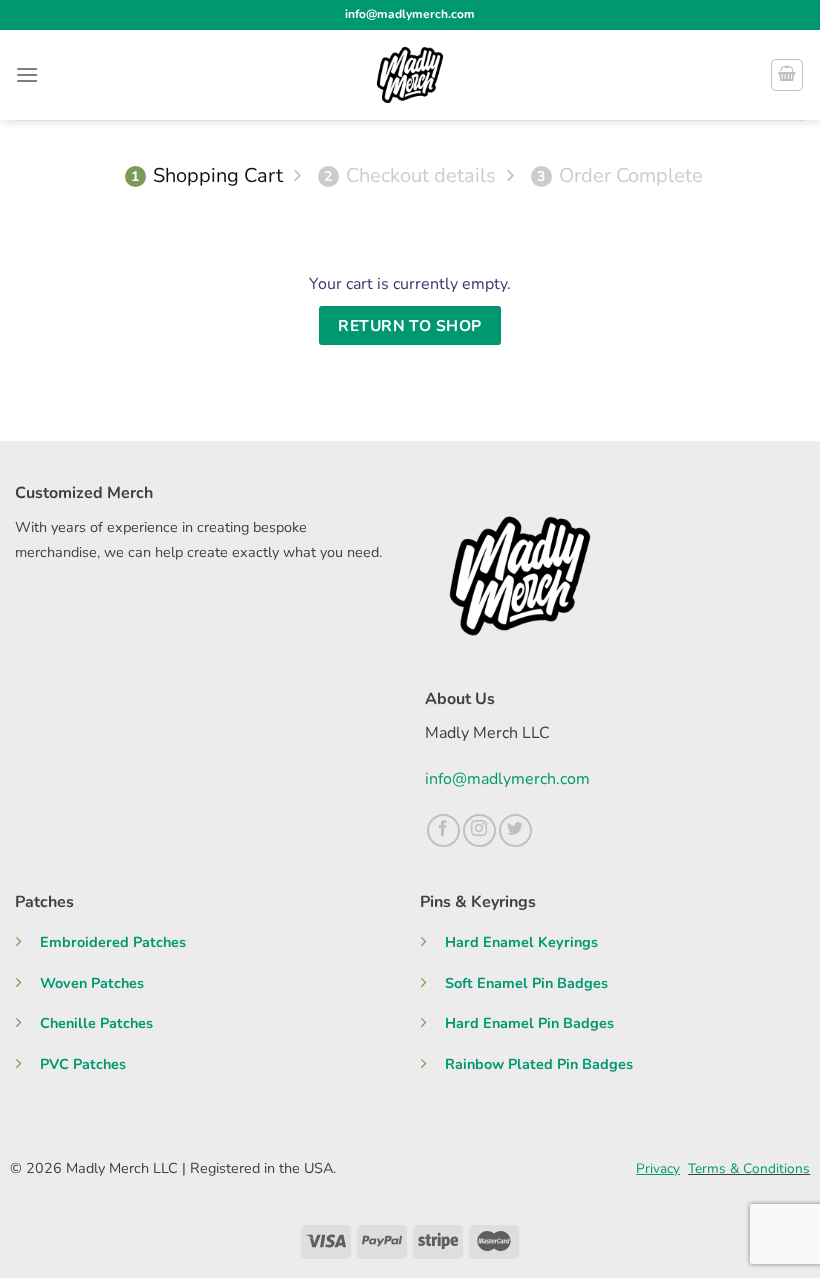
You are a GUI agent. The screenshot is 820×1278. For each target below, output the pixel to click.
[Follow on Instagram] (479, 830)
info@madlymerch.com (507, 779)
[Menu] (27, 74)
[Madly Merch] (410, 75)
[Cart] (787, 75)
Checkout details (410, 175)
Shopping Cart (207, 175)
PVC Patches (83, 1064)
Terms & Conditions (749, 1168)
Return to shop (410, 325)
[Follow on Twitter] (515, 830)
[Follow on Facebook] (443, 830)
